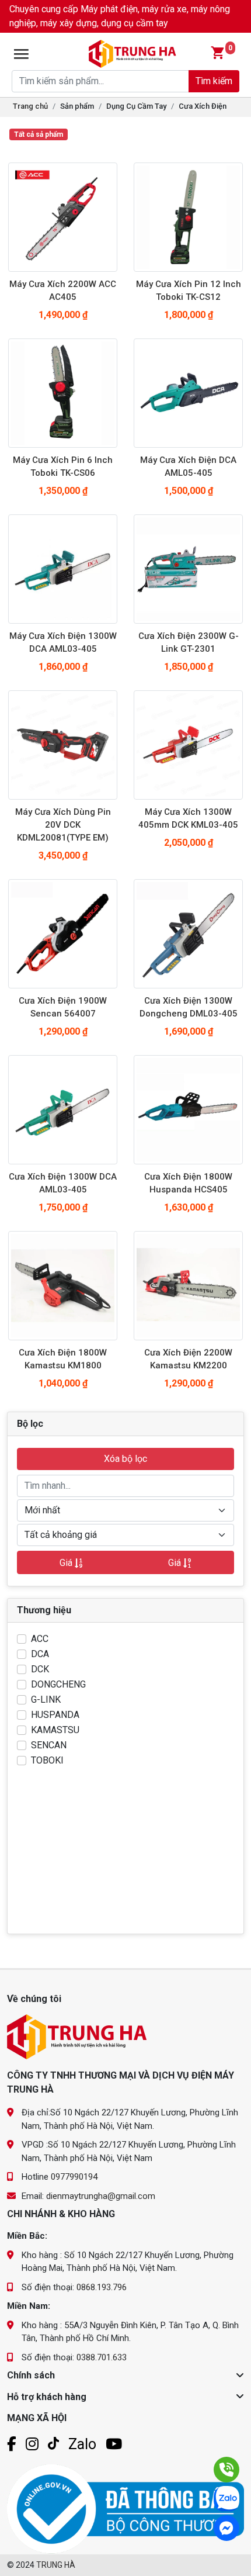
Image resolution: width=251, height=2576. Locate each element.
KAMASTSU (55, 1730)
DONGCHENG (58, 1684)
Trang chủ (30, 106)
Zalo (82, 2444)
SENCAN (49, 1745)
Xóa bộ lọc (125, 1459)
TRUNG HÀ (56, 2565)
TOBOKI (47, 1760)
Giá (67, 1563)
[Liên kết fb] (12, 2444)
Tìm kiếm (214, 81)
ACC (40, 1639)
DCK (40, 1669)
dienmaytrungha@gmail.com (101, 2196)
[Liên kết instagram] (32, 2444)
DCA (40, 1654)
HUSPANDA (55, 1715)
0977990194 (74, 2177)
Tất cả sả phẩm (39, 134)
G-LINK (46, 1700)
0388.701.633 (102, 2357)
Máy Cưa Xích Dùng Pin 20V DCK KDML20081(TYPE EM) (63, 825)
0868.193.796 (102, 2287)
